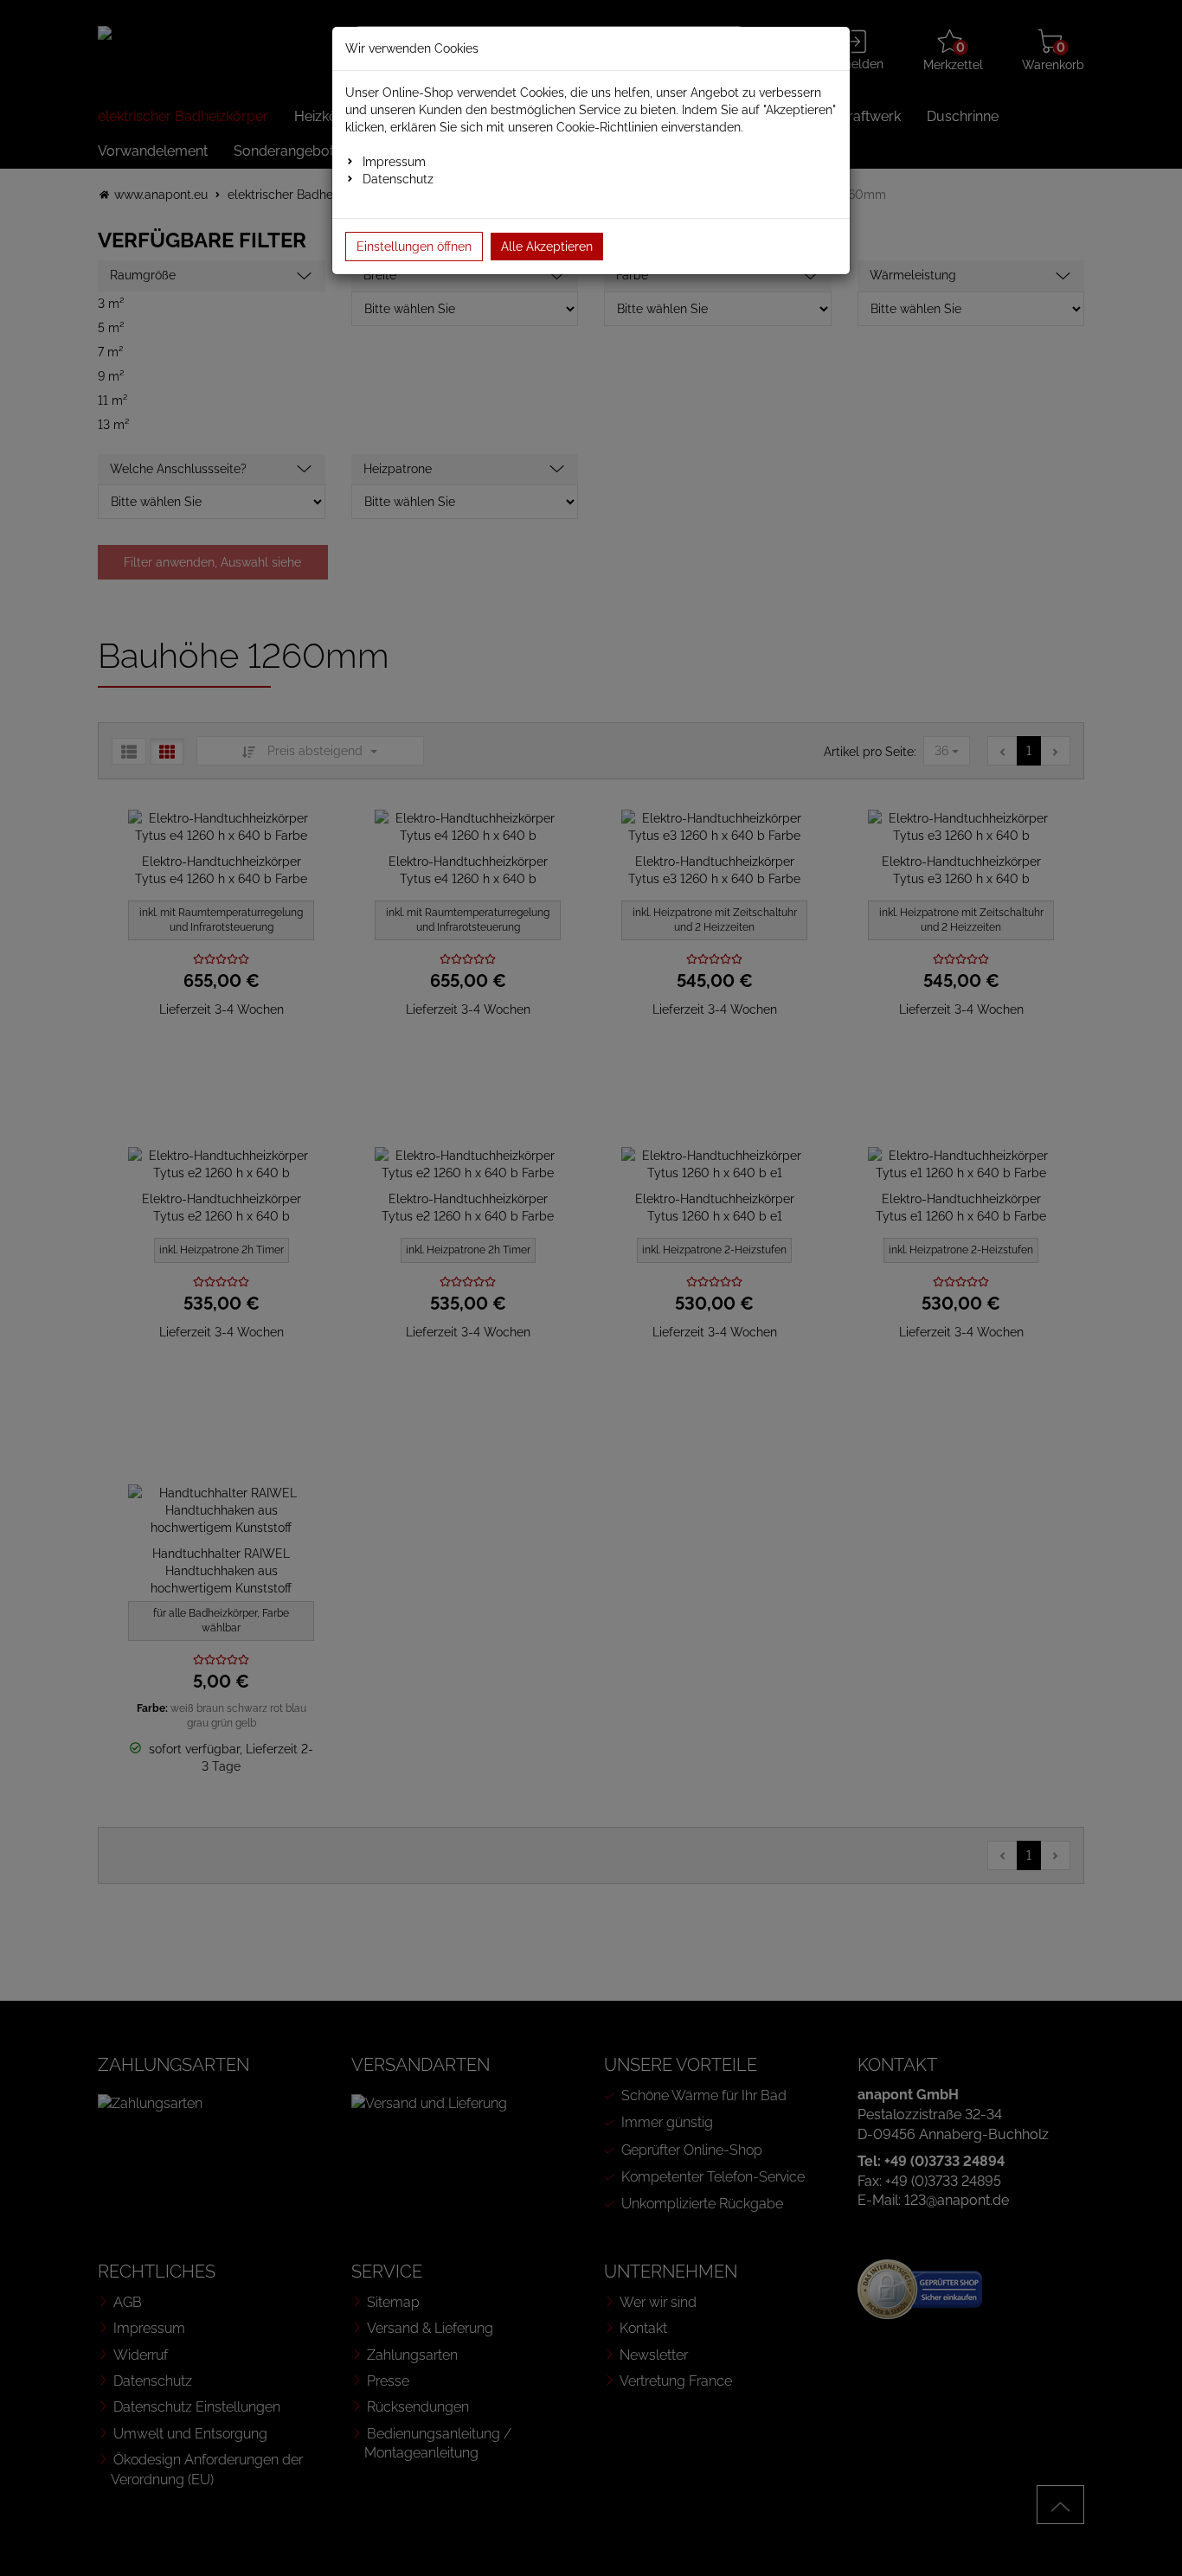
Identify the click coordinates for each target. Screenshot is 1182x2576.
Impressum (394, 162)
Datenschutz (398, 179)
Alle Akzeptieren (547, 247)
